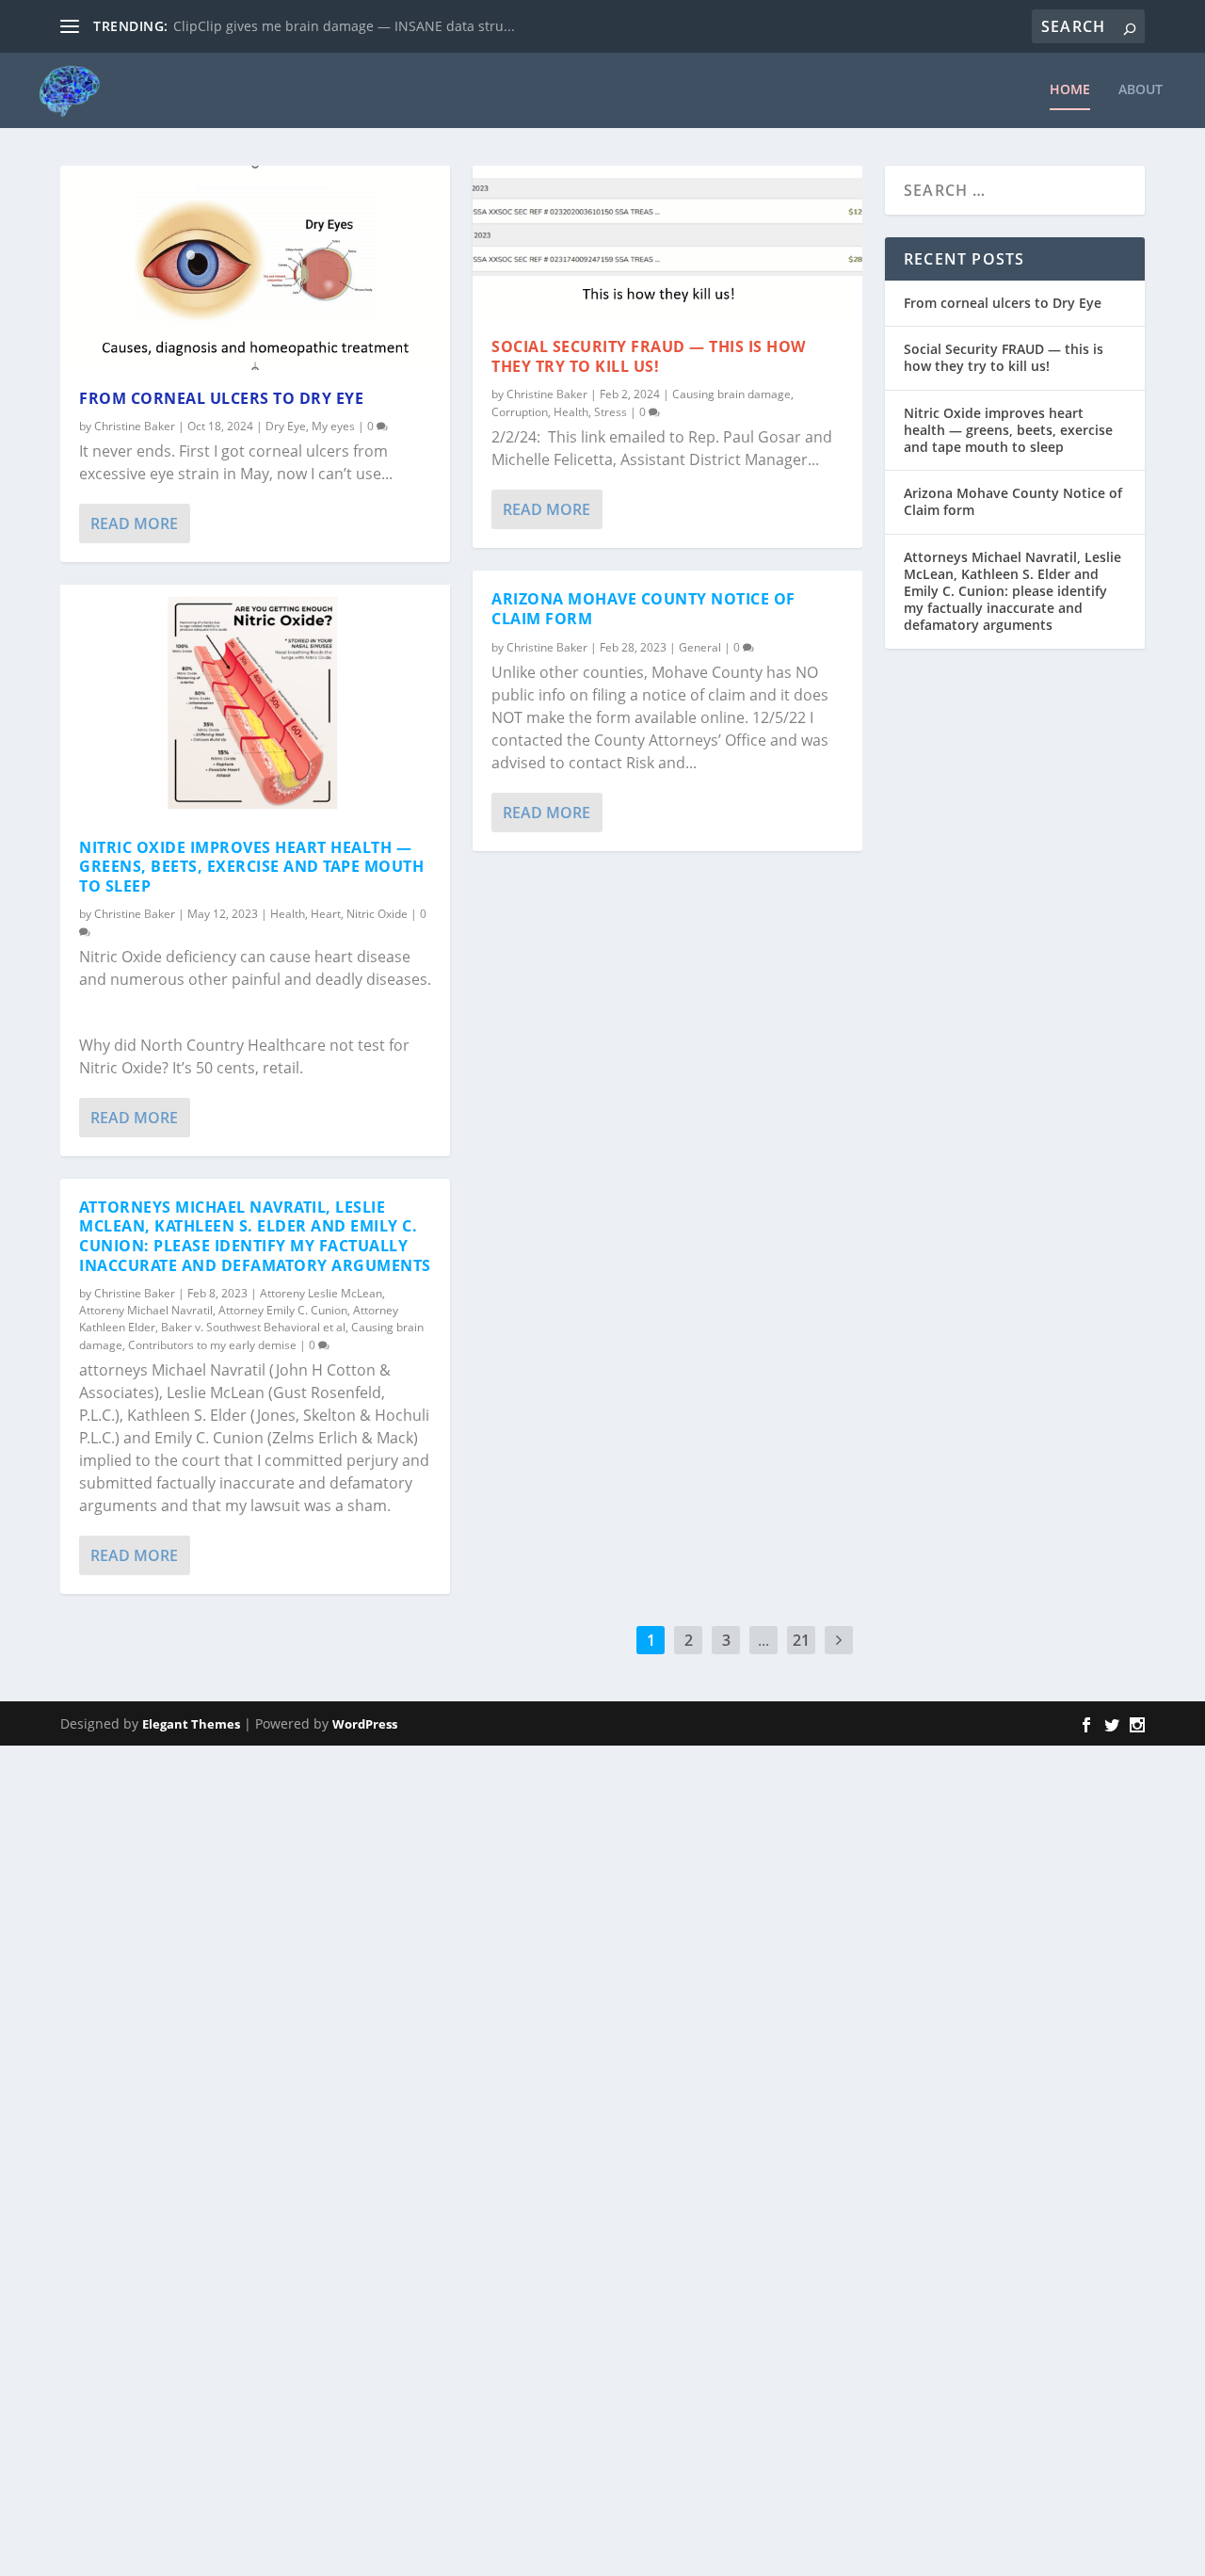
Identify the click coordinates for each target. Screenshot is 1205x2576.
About (1141, 90)
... (763, 1640)
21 (801, 1640)
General (700, 647)
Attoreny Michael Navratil (146, 1310)
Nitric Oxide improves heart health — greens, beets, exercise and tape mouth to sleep (251, 867)
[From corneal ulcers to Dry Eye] (255, 268)
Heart (326, 914)
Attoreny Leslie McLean (321, 1293)
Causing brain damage (731, 394)
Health (288, 914)
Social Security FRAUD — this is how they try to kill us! (649, 356)
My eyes (333, 426)
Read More (134, 523)
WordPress (365, 1724)
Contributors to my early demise (212, 1345)
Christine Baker (135, 426)
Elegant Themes (191, 1724)
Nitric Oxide (377, 914)
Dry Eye (286, 426)
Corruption (520, 412)
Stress (611, 412)
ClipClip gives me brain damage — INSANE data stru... (344, 26)
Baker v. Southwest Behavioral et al (253, 1327)
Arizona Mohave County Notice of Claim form (643, 609)
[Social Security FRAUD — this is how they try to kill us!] (667, 242)
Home (1070, 90)
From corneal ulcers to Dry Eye (221, 398)
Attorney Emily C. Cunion (283, 1310)
